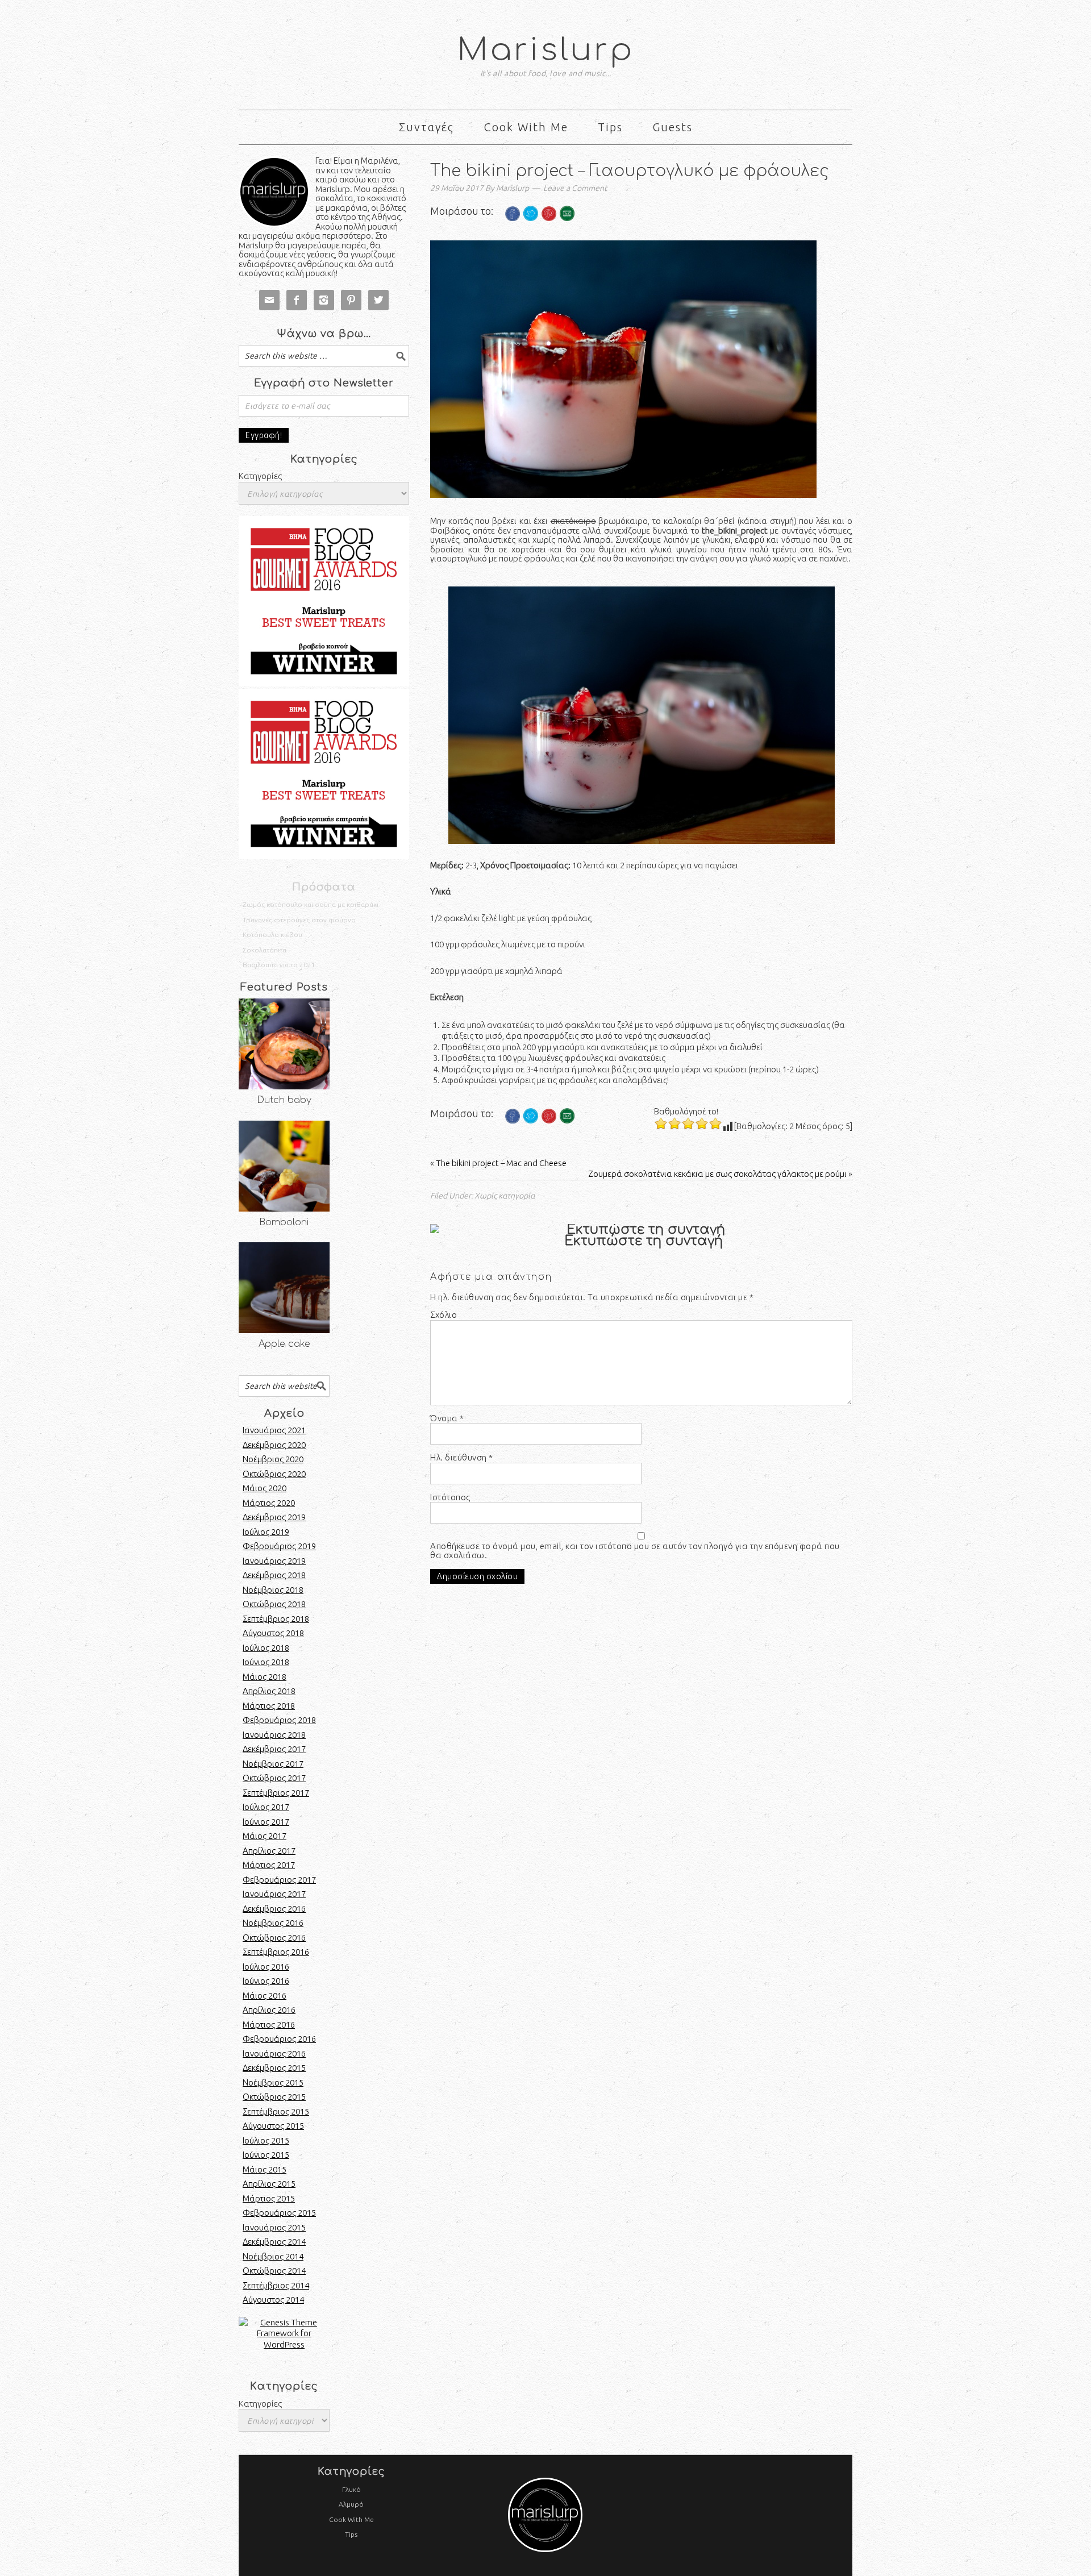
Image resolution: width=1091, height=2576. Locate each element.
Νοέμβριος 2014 (273, 2256)
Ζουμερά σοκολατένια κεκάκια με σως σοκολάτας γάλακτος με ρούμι (717, 1174)
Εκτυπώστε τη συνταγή (644, 1241)
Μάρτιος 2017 (269, 1865)
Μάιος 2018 (265, 1677)
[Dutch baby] (284, 1044)
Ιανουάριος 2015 (274, 2227)
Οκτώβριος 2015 (274, 2097)
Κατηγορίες (260, 476)
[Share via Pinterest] (549, 229)
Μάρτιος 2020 (269, 1503)
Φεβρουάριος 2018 (279, 1720)
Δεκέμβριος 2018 (274, 1575)
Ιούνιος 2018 (266, 1662)
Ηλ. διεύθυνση (462, 1458)
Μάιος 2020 (265, 1488)
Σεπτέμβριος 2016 (276, 1952)
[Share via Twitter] (531, 229)
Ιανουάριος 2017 (274, 1894)
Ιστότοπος (450, 1497)
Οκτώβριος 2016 (274, 1938)
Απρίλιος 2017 (269, 1851)
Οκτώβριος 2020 (274, 1474)
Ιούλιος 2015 (266, 2140)
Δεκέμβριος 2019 (274, 1517)
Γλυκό (351, 2489)
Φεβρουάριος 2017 (279, 1880)
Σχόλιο (444, 1315)
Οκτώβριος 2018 (274, 1604)
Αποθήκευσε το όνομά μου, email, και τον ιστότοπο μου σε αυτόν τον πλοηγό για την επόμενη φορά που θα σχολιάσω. (635, 1551)
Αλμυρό (351, 2504)
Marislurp (546, 50)
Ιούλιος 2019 (266, 1532)
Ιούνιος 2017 (266, 1822)
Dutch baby (284, 1100)
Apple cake (284, 1344)
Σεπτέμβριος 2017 (276, 1793)
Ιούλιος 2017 (266, 1807)
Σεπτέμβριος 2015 (276, 2111)
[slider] (688, 1123)
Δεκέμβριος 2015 (274, 2068)
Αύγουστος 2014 (273, 2300)
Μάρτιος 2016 (269, 2024)
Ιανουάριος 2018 (274, 1735)
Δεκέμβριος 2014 (274, 2242)
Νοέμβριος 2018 (273, 1590)
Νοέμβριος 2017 (273, 1764)
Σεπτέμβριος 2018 (276, 1619)
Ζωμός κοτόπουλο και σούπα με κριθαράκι (311, 904)
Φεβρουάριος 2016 (279, 2039)
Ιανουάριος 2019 (274, 1561)
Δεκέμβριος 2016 (274, 1909)
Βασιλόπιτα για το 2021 (279, 965)
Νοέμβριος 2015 (273, 2082)
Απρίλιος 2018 (269, 1691)
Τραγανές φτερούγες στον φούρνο (299, 920)
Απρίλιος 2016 (269, 2010)
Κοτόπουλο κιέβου (272, 935)
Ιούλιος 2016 (266, 1967)
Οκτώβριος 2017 (274, 1778)
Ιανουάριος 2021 (274, 1430)
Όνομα (447, 1418)
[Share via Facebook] (513, 229)
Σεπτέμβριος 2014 (276, 2285)
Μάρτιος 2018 (269, 1706)
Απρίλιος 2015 (269, 2184)
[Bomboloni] (284, 1166)
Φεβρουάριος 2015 (279, 2213)
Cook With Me (351, 2519)
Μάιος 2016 (265, 1996)
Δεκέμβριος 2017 (274, 1749)
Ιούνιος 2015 (266, 2155)
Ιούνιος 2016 (266, 1981)
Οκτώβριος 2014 (274, 2271)
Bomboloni (284, 1222)
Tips (351, 2534)
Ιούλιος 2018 (266, 1648)
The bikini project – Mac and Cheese (501, 1163)
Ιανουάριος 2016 (274, 2053)
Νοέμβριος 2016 (273, 1923)
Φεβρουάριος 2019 (279, 1546)
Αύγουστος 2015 (273, 2126)
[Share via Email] (567, 229)
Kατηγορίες (260, 2404)
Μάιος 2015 (265, 2169)
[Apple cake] (284, 1288)
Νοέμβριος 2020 (273, 1459)
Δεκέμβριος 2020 (274, 1445)
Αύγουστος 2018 (273, 1633)
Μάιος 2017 (265, 1836)
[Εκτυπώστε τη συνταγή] (641, 1230)
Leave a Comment (575, 188)
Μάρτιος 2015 (269, 2198)
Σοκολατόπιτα (265, 950)
